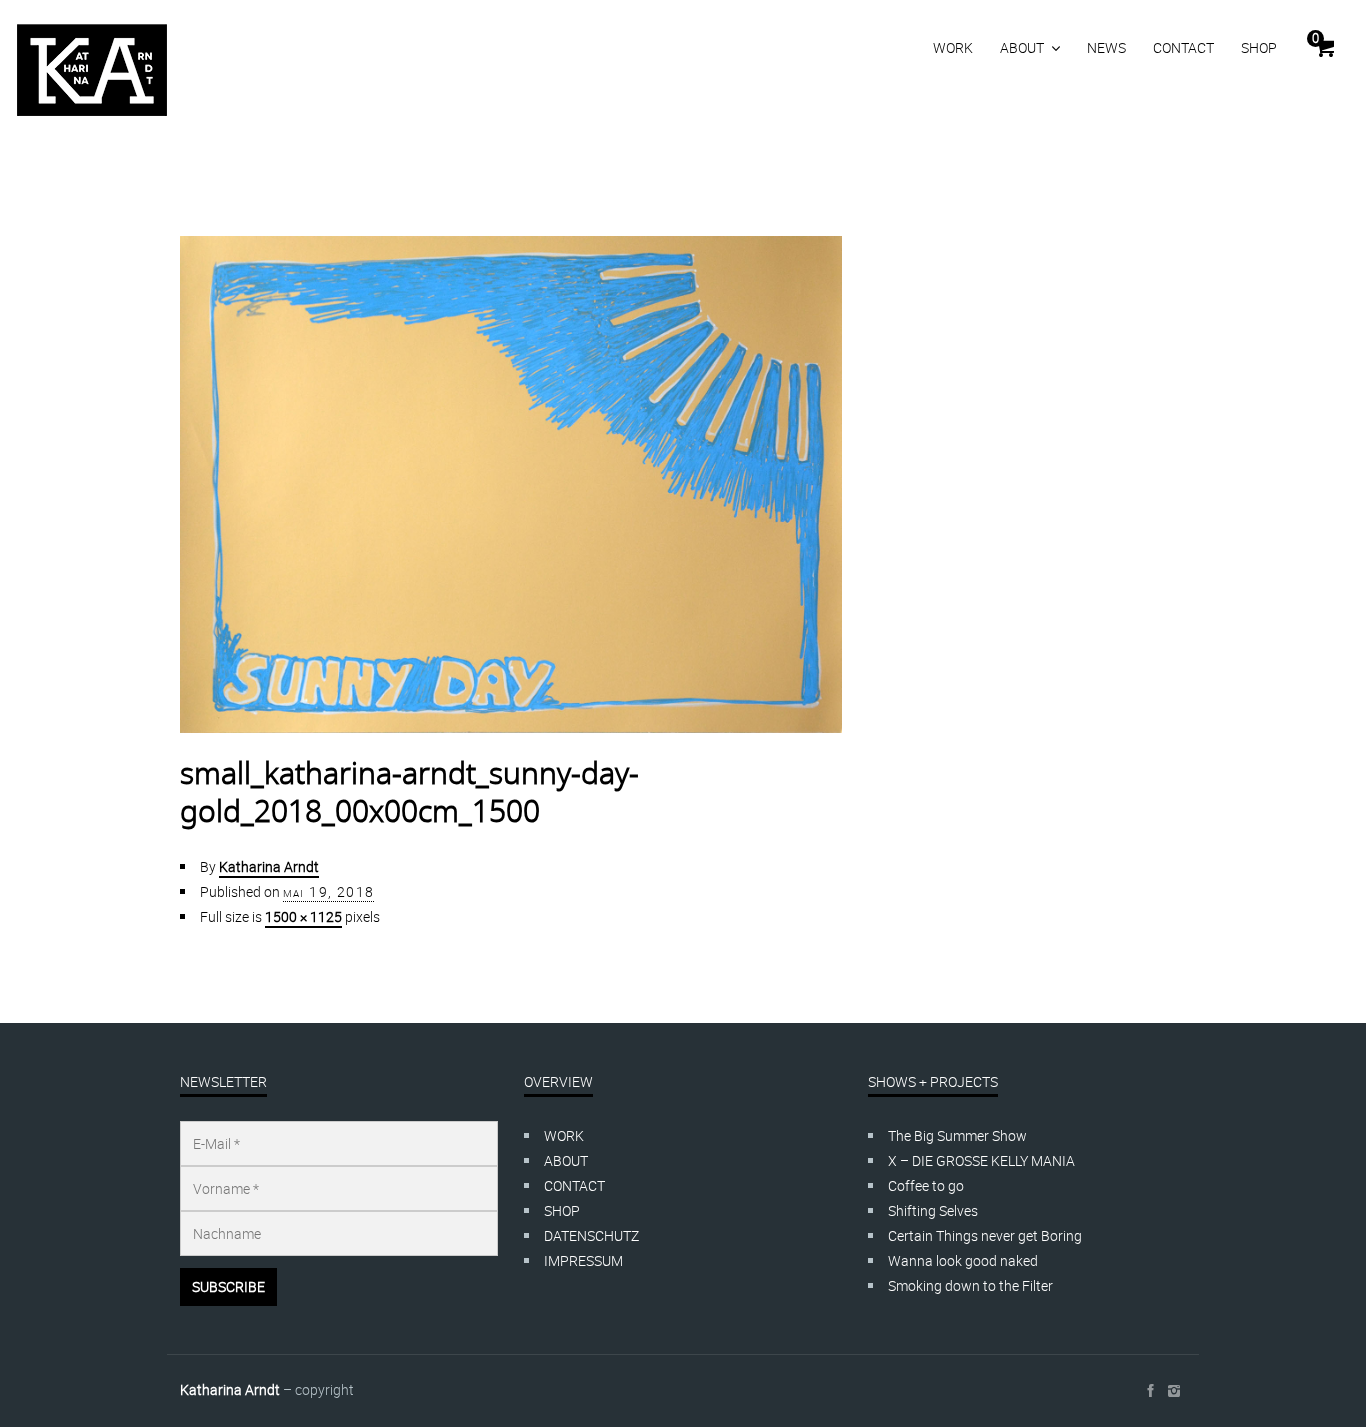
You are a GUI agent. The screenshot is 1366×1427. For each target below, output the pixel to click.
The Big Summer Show (957, 1135)
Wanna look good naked (963, 1260)
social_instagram (1174, 1391)
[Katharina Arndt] (92, 70)
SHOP (1259, 47)
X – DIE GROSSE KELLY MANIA (981, 1160)
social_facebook (1150, 1391)
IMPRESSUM (583, 1260)
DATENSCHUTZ (591, 1235)
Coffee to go (926, 1185)
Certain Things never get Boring (985, 1235)
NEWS (1106, 47)
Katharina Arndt (269, 866)
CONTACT (1183, 47)
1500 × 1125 (303, 916)
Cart (1315, 38)
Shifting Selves (933, 1210)
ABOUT (1022, 47)
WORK (953, 47)
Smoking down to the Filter (970, 1285)
